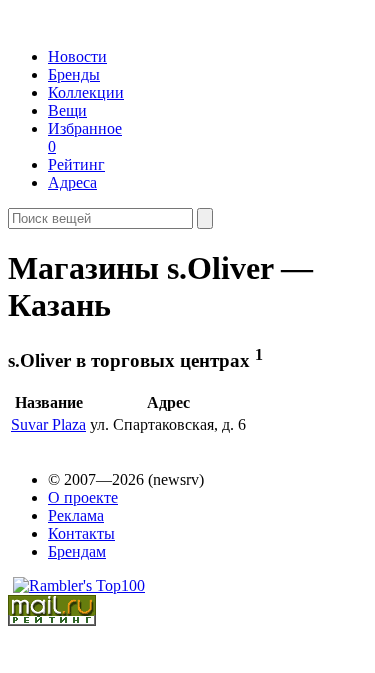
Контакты (81, 533)
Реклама (76, 515)
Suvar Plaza (48, 424)
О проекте (83, 497)
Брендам (77, 551)
